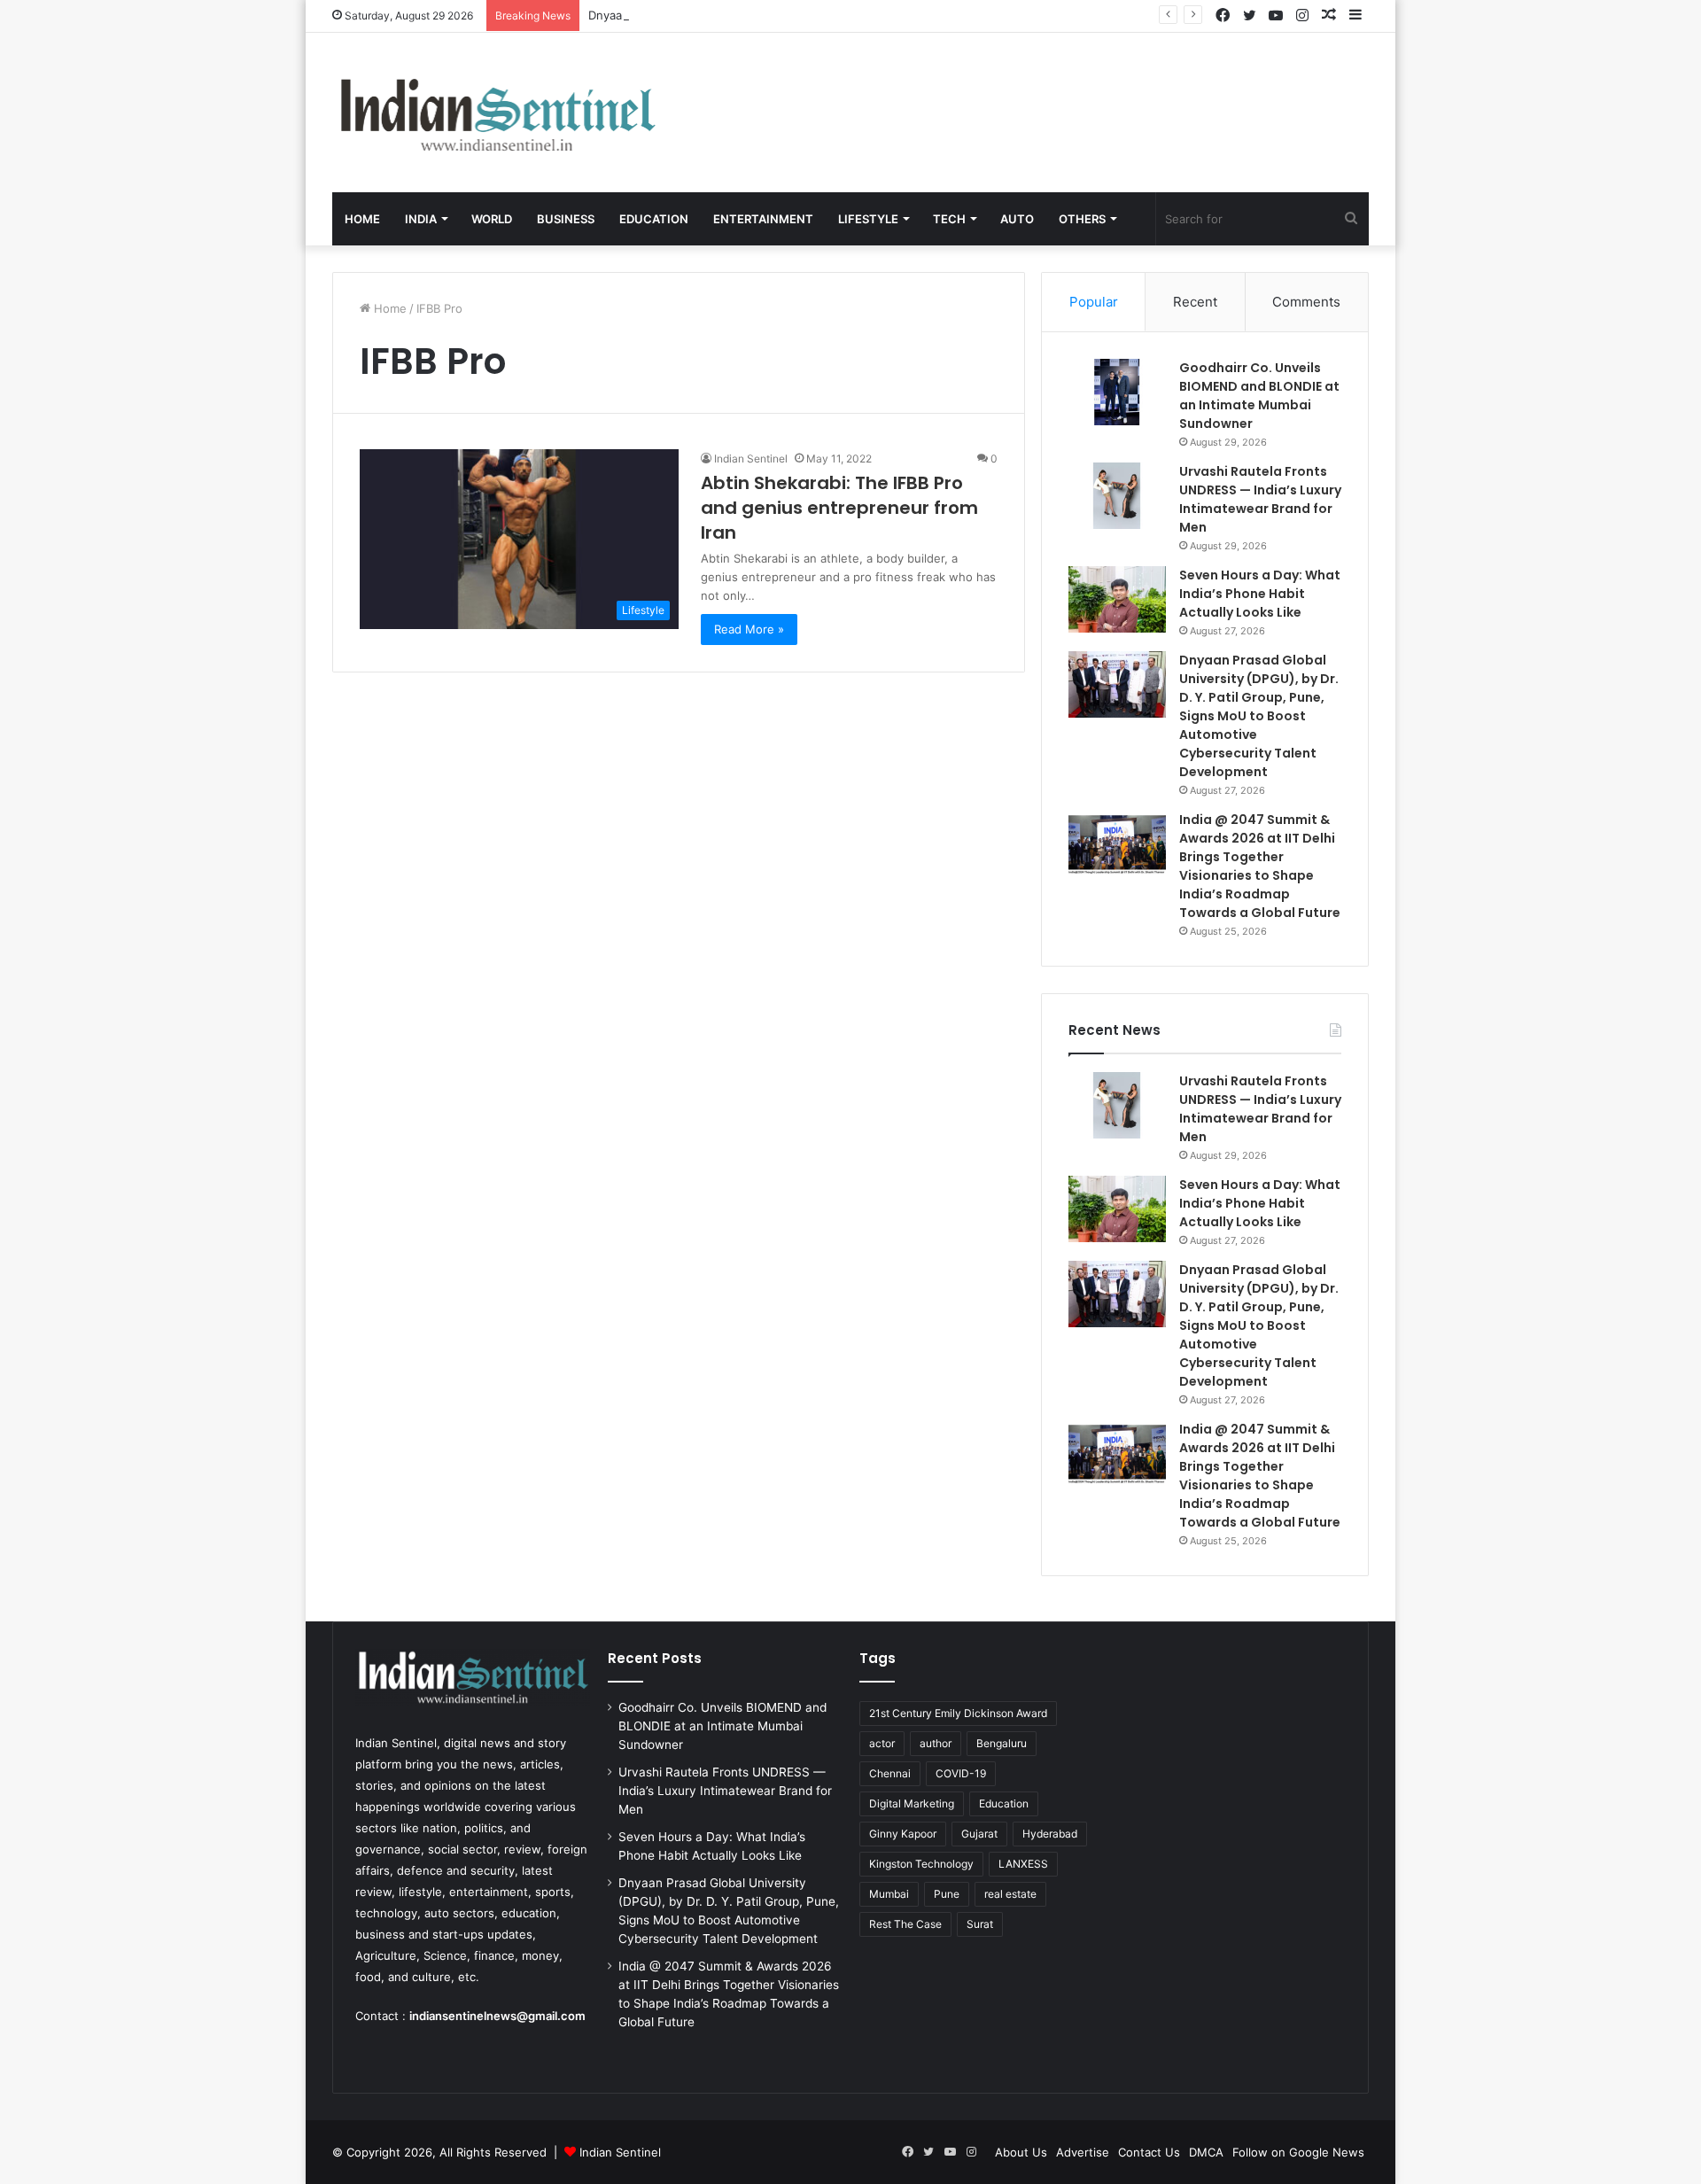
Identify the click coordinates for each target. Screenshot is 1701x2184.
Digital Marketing (912, 1803)
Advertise (1083, 2152)
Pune (947, 1894)
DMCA (1206, 2152)
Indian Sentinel (751, 459)
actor (882, 1743)
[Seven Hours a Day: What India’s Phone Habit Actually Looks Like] (1117, 599)
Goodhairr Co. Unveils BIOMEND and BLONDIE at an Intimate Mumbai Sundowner (1259, 396)
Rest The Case (905, 1924)
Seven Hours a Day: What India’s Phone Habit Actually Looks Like (1260, 594)
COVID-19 (961, 1773)
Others (1082, 219)
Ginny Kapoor (903, 1834)
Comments (1306, 302)
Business (566, 219)
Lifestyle (868, 219)
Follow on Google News (1298, 2152)
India (421, 219)
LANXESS (1023, 1864)
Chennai (890, 1773)
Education (654, 219)
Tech (949, 219)
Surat (980, 1924)
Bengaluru (1002, 1743)
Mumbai (889, 1894)
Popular (1094, 302)
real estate (1010, 1894)
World (492, 219)
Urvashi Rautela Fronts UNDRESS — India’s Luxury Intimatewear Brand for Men (1260, 499)
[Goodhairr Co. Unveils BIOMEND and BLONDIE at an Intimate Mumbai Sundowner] (1117, 392)
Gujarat (979, 1834)
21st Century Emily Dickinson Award (958, 1713)
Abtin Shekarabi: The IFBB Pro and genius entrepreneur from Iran (839, 508)
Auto (1017, 219)
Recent (1195, 302)
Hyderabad (1050, 1834)
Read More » (749, 629)
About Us (1021, 2152)
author (936, 1743)
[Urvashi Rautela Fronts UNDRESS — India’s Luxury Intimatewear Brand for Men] (1117, 496)
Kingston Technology (921, 1864)
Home (362, 219)
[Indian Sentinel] (496, 113)
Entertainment (763, 219)
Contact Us (1149, 2152)
